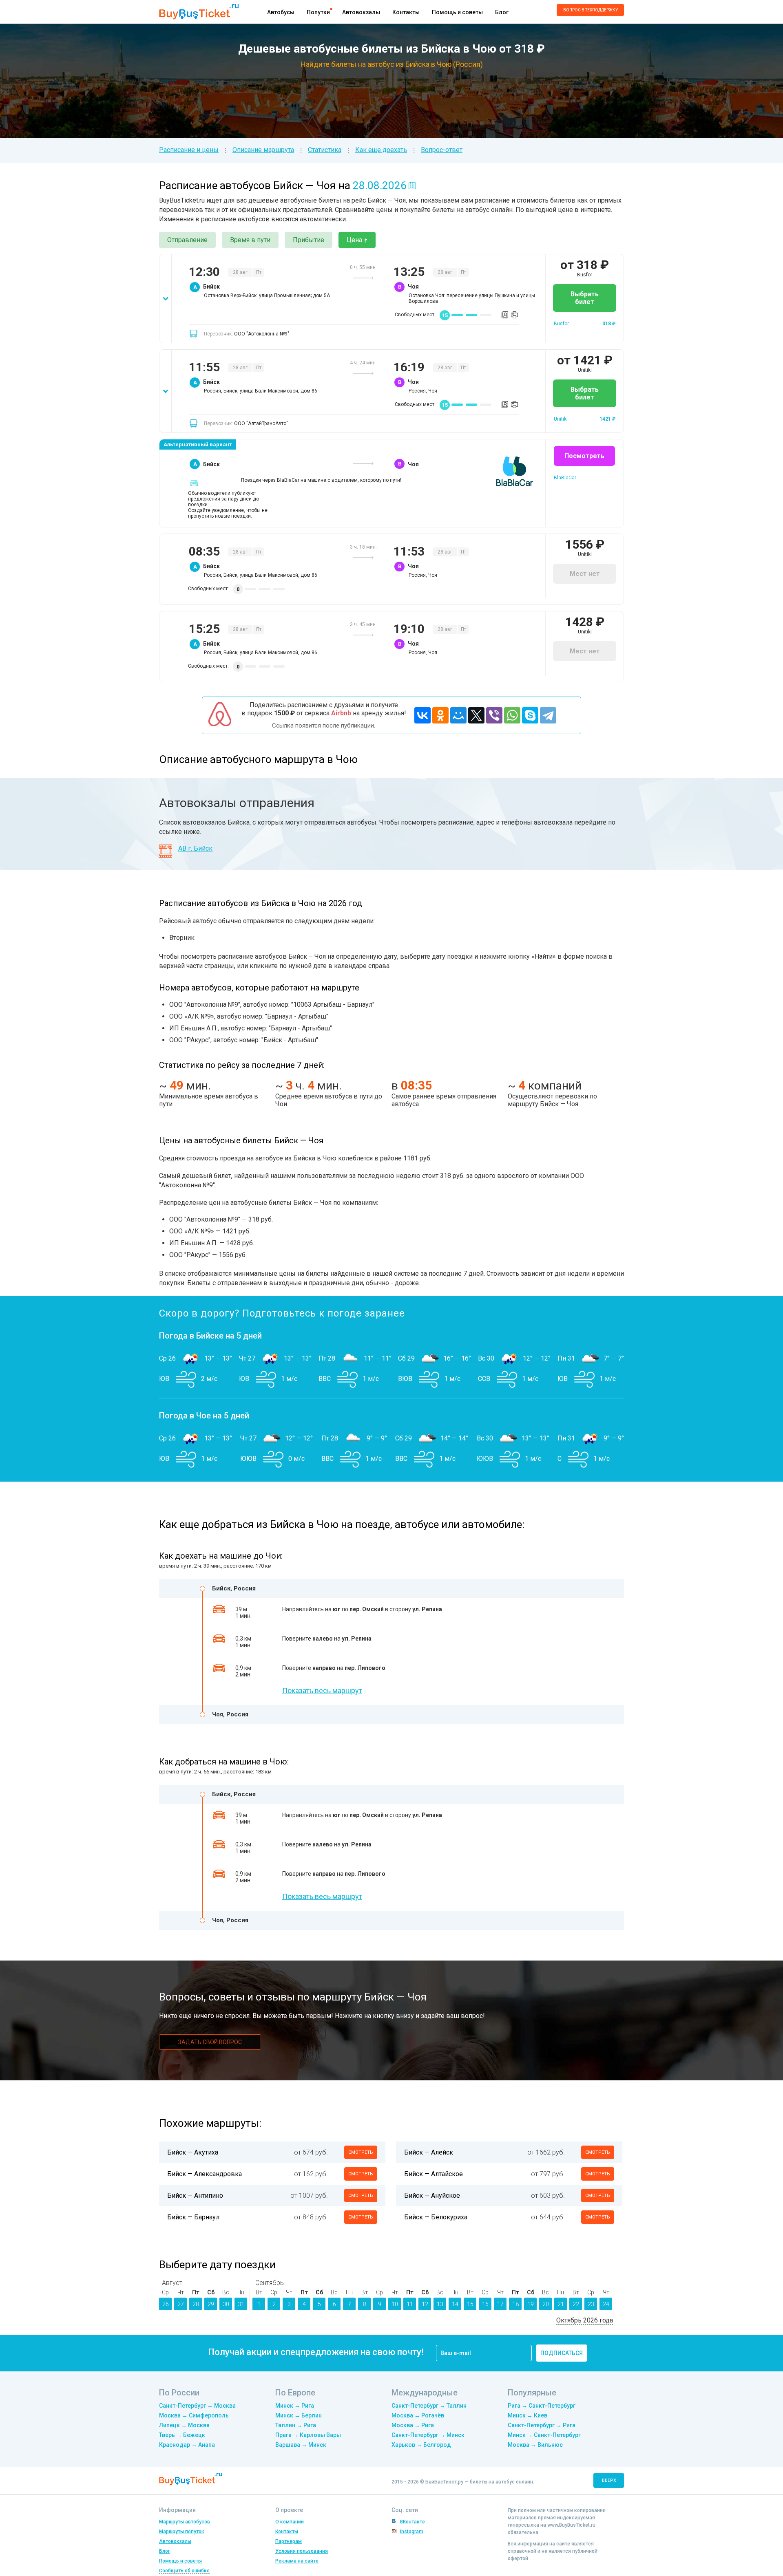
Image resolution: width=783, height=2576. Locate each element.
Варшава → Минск (301, 2445)
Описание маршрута (263, 150)
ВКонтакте (413, 2522)
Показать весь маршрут (322, 1690)
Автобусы (281, 12)
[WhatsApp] (512, 715)
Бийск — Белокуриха (436, 2217)
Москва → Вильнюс (535, 2445)
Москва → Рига (413, 2425)
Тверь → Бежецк (182, 2435)
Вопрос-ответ (442, 150)
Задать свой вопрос (210, 2042)
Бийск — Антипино (195, 2196)
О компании (290, 2522)
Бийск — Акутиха (193, 2152)
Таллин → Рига (296, 2425)
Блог (502, 12)
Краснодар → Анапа (187, 2445)
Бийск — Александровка (205, 2174)
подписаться (562, 2353)
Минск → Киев (528, 2415)
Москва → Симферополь (194, 2415)
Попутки (318, 12)
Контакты (406, 12)
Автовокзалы (361, 12)
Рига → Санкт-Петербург (542, 2406)
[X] (476, 715)
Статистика (325, 150)
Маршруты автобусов (185, 2522)
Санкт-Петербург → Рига (542, 2425)
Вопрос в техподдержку (591, 10)
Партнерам (289, 2541)
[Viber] (494, 715)
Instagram (412, 2532)
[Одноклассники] (440, 715)
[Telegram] (548, 715)
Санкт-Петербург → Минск (428, 2435)
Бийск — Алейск (429, 2152)
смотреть (361, 2152)
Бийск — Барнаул (193, 2217)
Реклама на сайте (297, 2561)
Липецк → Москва (184, 2425)
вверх (609, 2480)
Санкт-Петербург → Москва (197, 2406)
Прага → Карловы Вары (308, 2435)
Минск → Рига (295, 2406)
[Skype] (530, 715)
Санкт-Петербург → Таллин (429, 2406)
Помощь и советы (457, 12)
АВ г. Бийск (195, 848)
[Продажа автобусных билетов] (199, 11)
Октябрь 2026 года (585, 2320)
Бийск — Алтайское (434, 2174)
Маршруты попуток (182, 2532)
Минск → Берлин (299, 2415)
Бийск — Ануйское (432, 2196)
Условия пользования (302, 2551)
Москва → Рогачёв (418, 2415)
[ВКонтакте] (422, 715)
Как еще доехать (381, 150)
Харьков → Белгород (421, 2445)
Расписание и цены (189, 150)
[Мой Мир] (458, 715)
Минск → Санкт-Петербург (544, 2435)
